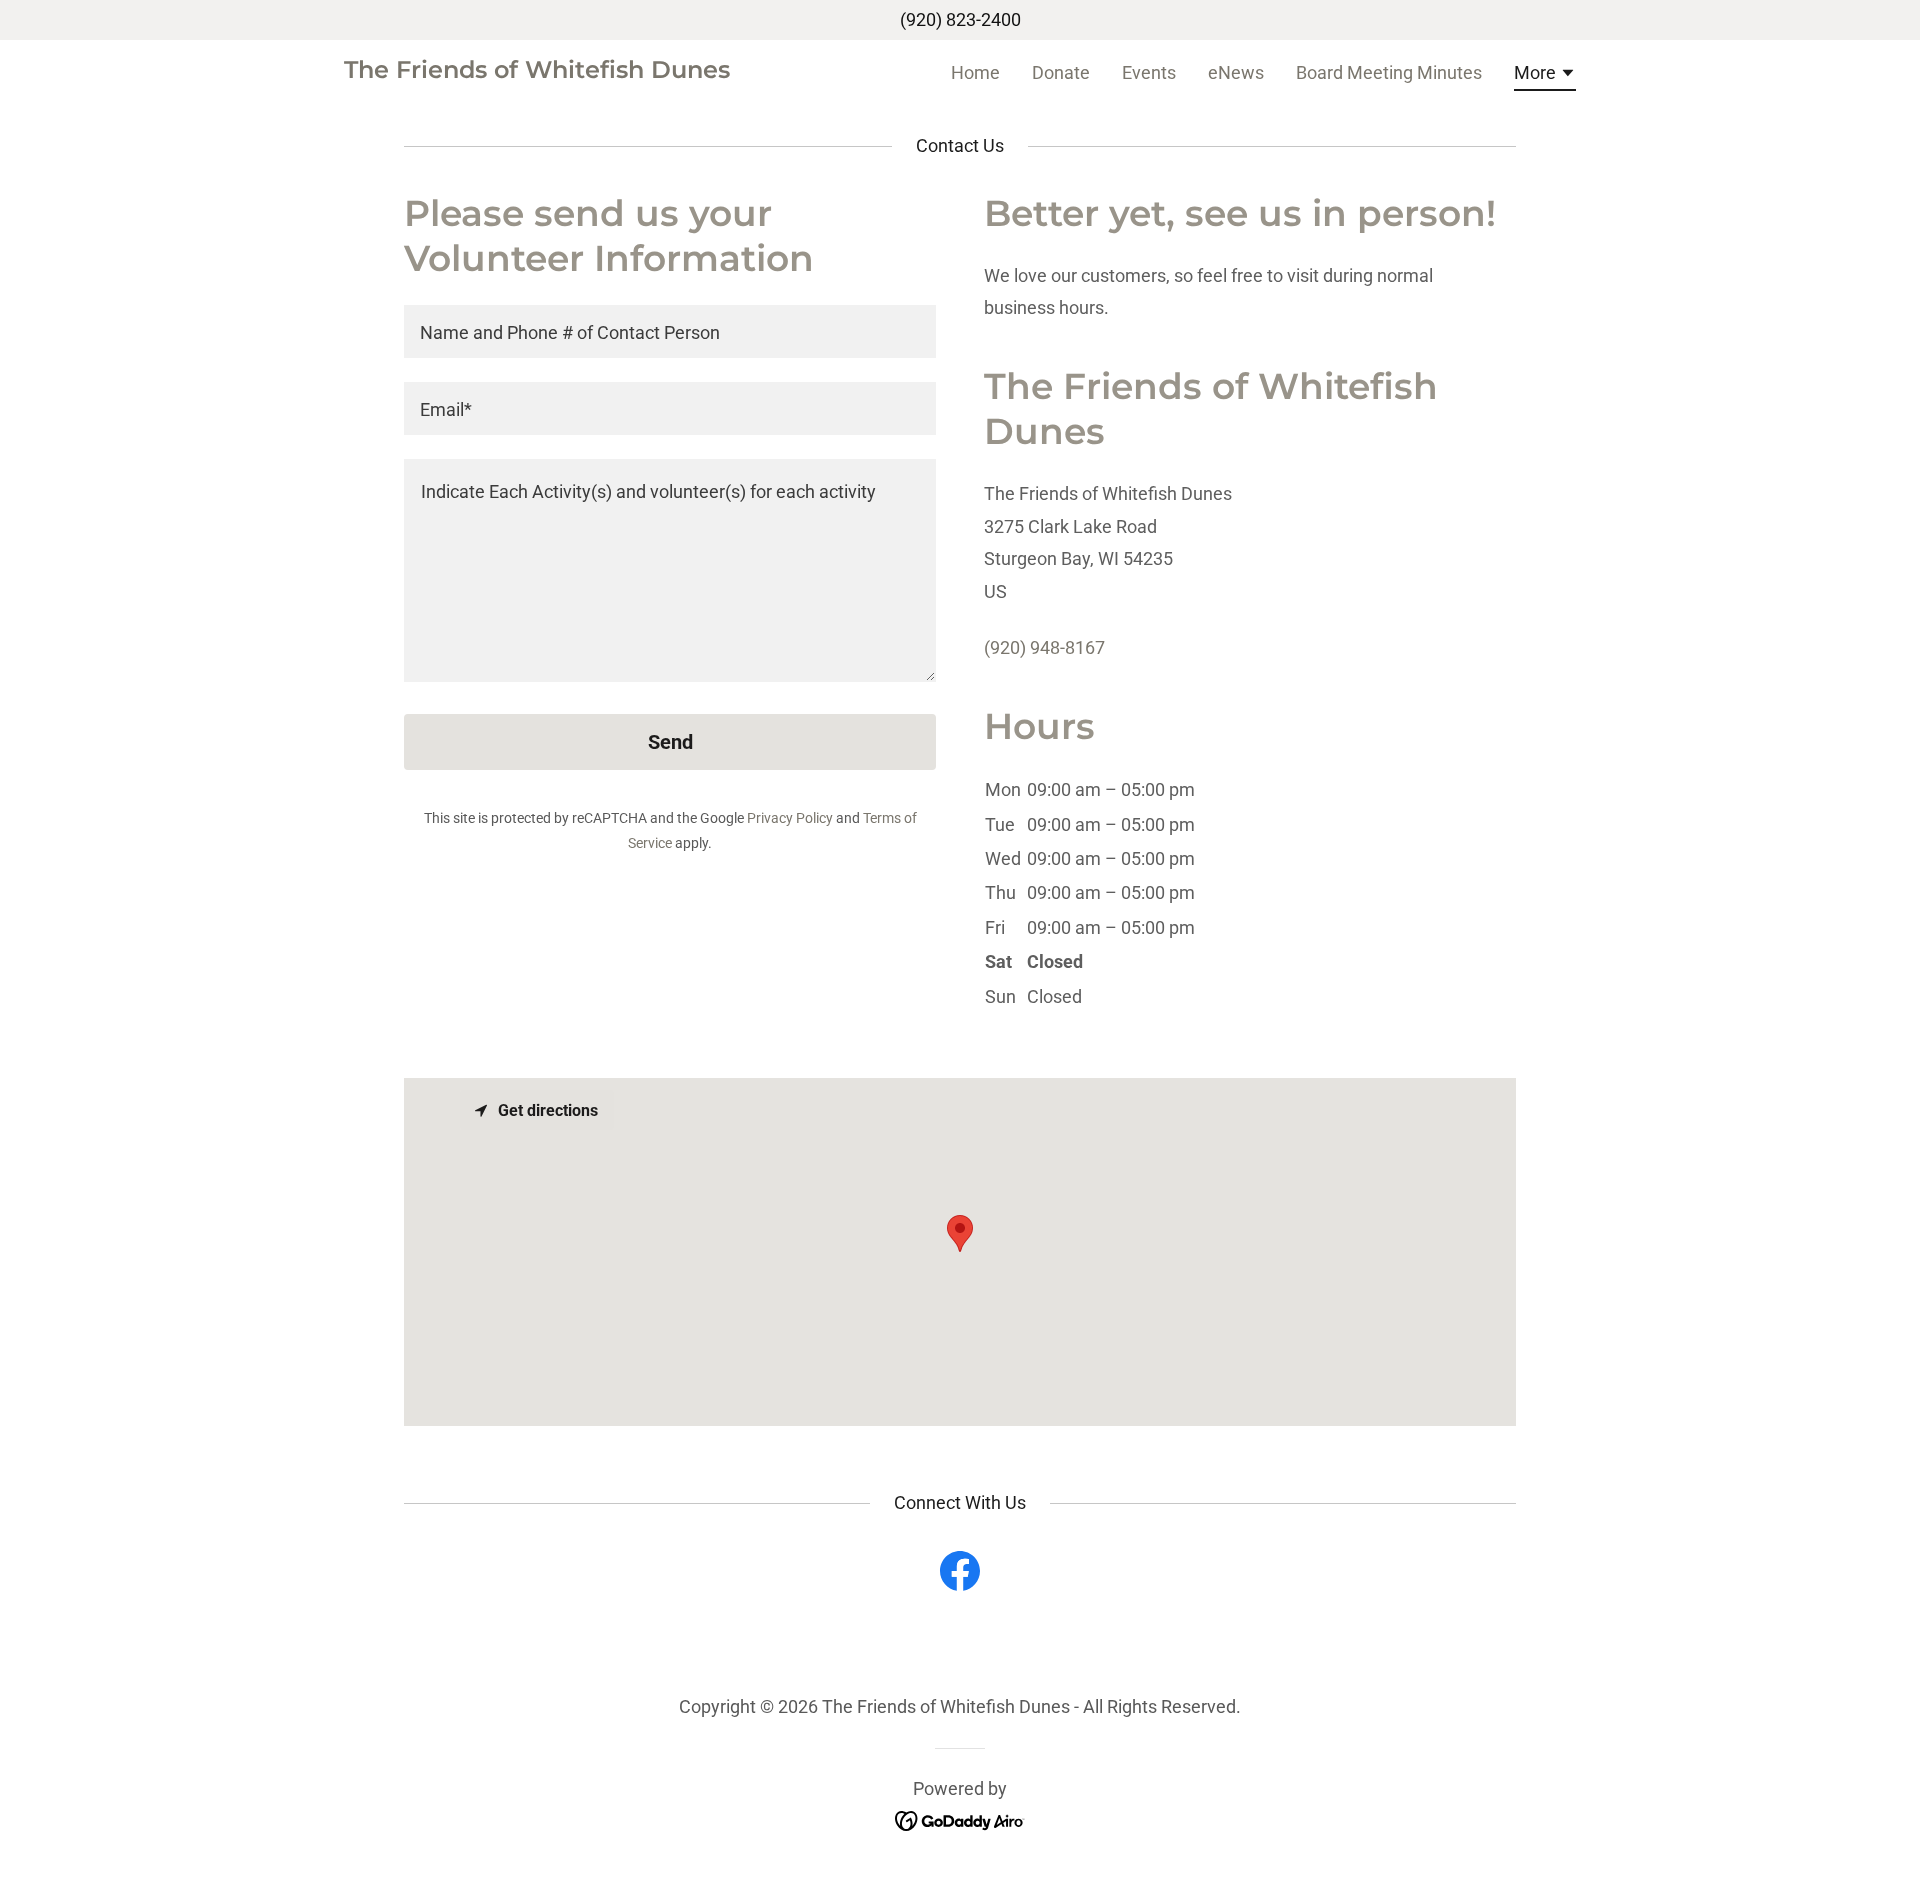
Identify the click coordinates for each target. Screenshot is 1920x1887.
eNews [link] (1236, 72)
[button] (1545, 76)
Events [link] (1149, 72)
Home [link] (975, 72)
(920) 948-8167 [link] (1044, 647)
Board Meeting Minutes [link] (1389, 72)
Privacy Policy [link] (790, 818)
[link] (537, 71)
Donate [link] (1061, 72)
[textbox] (670, 331)
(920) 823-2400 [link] (960, 19)
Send (670, 742)
